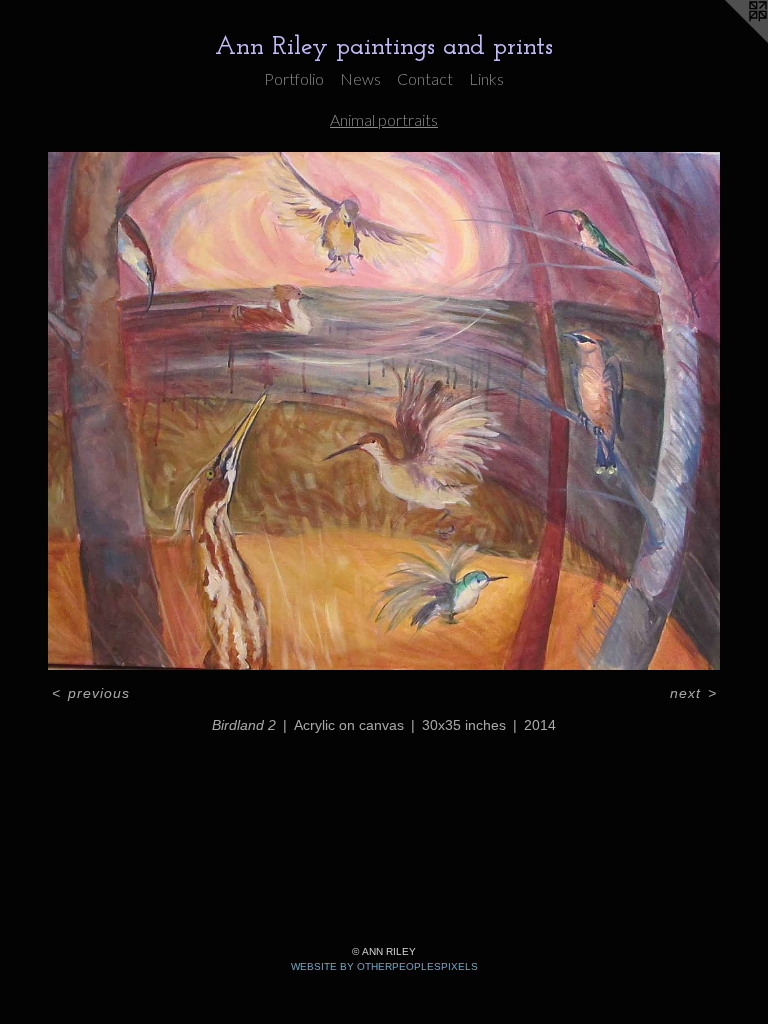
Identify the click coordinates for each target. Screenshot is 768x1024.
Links (486, 78)
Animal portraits (384, 119)
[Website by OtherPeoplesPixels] (728, 40)
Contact (425, 78)
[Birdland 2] (384, 411)
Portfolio (294, 78)
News (360, 78)
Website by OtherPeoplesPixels (384, 966)
